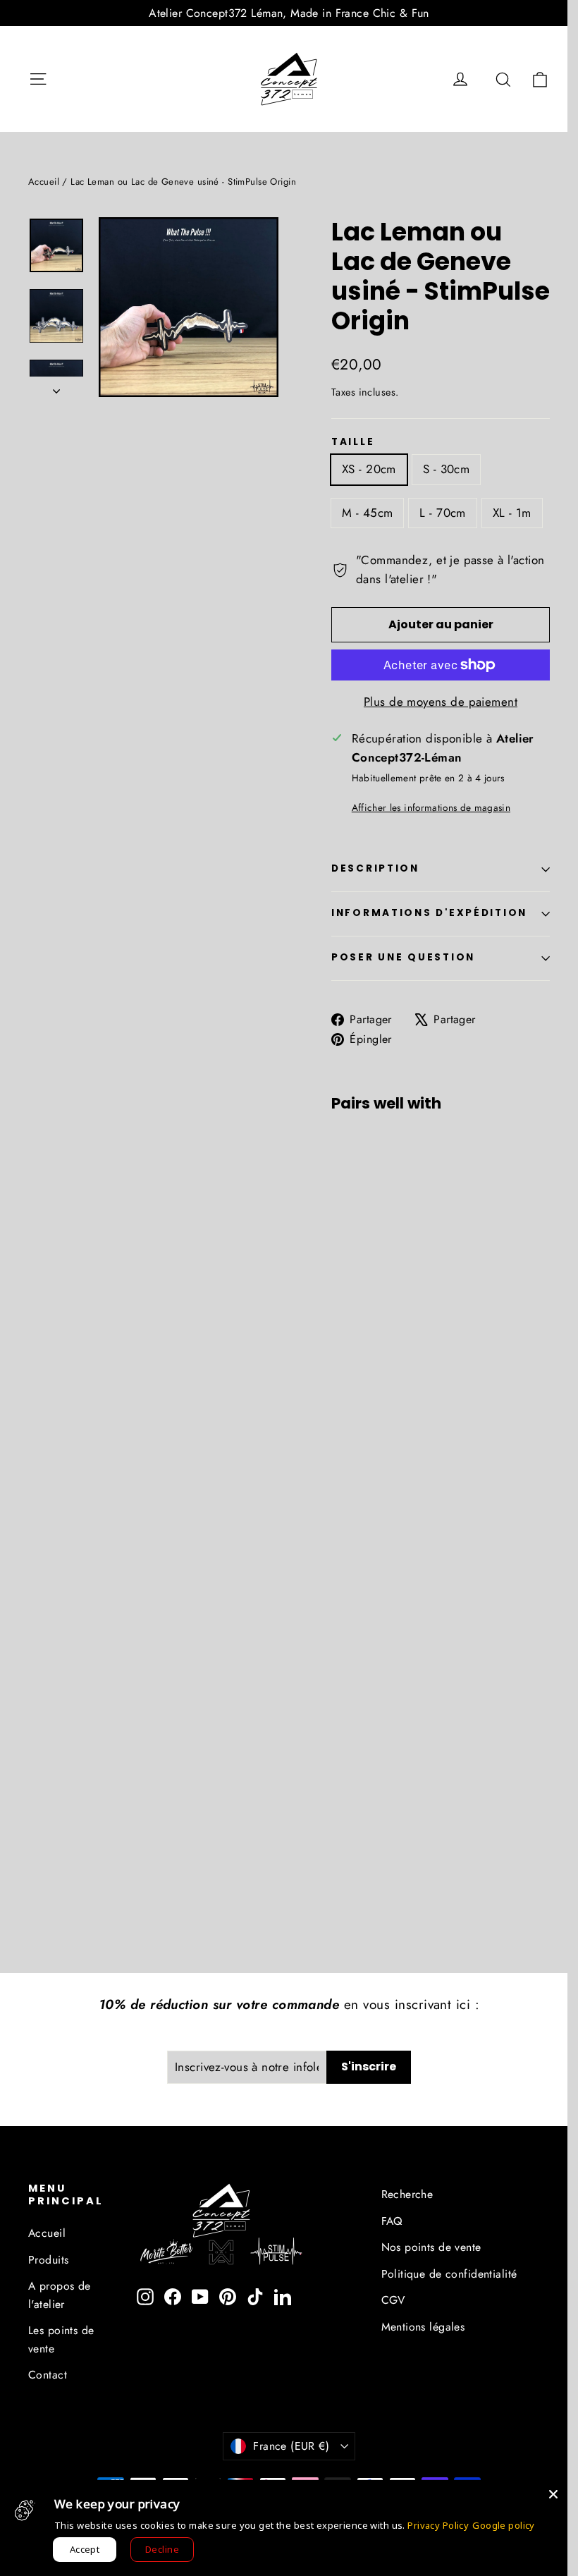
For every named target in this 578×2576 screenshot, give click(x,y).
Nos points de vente (431, 2247)
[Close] (553, 2494)
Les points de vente (61, 2339)
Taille (353, 442)
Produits (48, 2260)
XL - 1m (512, 513)
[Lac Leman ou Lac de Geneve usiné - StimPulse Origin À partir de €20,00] (350, 1272)
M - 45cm (367, 513)
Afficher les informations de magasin (431, 807)
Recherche (407, 2194)
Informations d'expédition (429, 913)
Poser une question (403, 957)
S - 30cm (446, 469)
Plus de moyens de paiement (441, 702)
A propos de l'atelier (60, 2295)
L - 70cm (442, 513)
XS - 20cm (369, 469)
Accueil (44, 182)
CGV (393, 2300)
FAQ (392, 2221)
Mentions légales (423, 2327)
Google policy (504, 2525)
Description (375, 868)
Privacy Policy (438, 2525)
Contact (48, 2375)
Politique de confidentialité (449, 2274)
